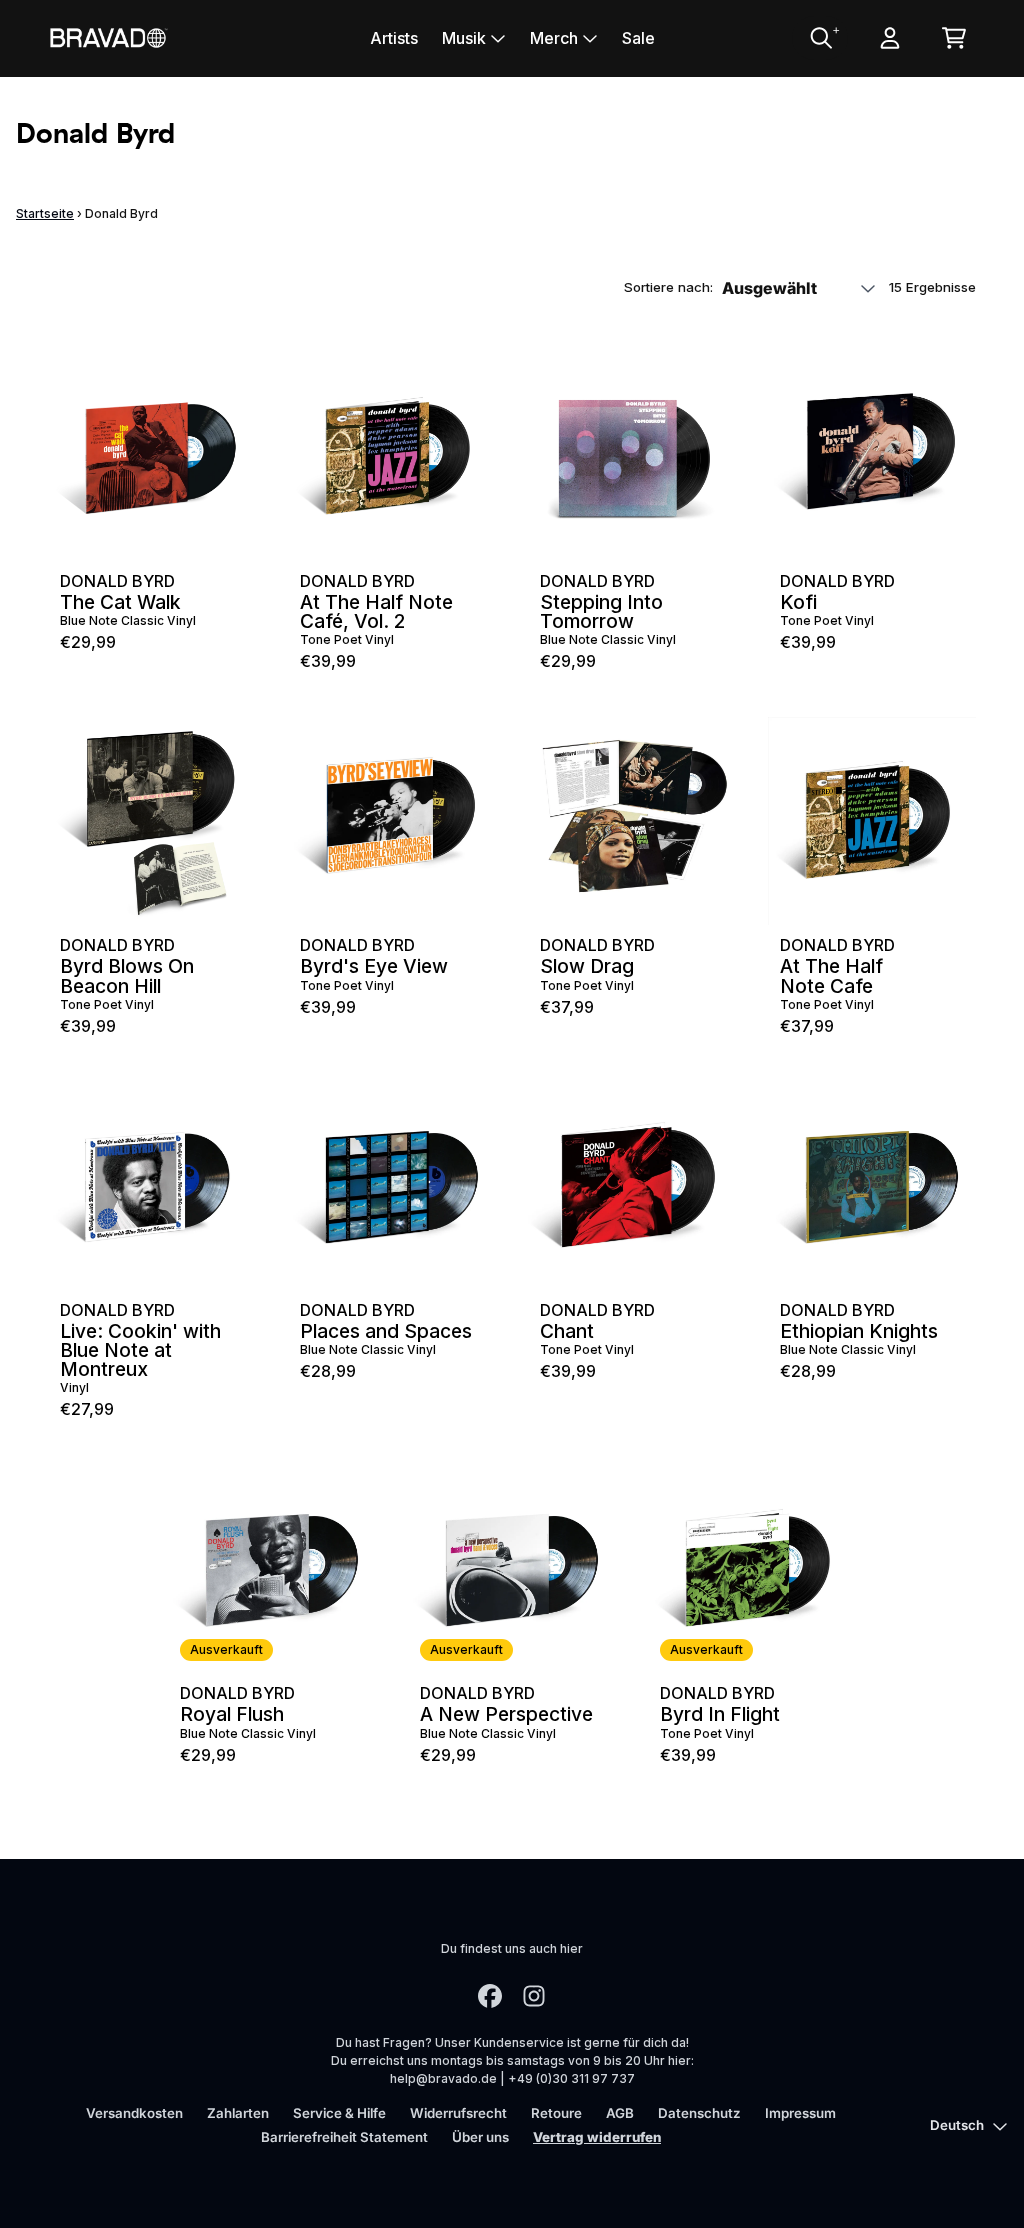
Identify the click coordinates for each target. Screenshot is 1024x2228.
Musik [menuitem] (464, 38)
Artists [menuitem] (394, 38)
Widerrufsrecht (458, 2113)
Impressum (800, 2113)
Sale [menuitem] (638, 38)
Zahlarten (238, 2113)
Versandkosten (134, 2113)
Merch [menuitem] (554, 38)
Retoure (556, 2113)
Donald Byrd (117, 581)
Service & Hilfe (339, 2113)
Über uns (480, 2137)
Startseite (45, 213)
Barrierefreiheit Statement (344, 2137)
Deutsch (957, 2125)
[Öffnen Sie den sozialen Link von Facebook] (490, 1996)
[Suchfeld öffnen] (820, 38)
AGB (620, 2113)
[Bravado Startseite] (108, 37)
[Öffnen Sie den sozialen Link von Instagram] (534, 1996)
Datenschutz (699, 2113)
